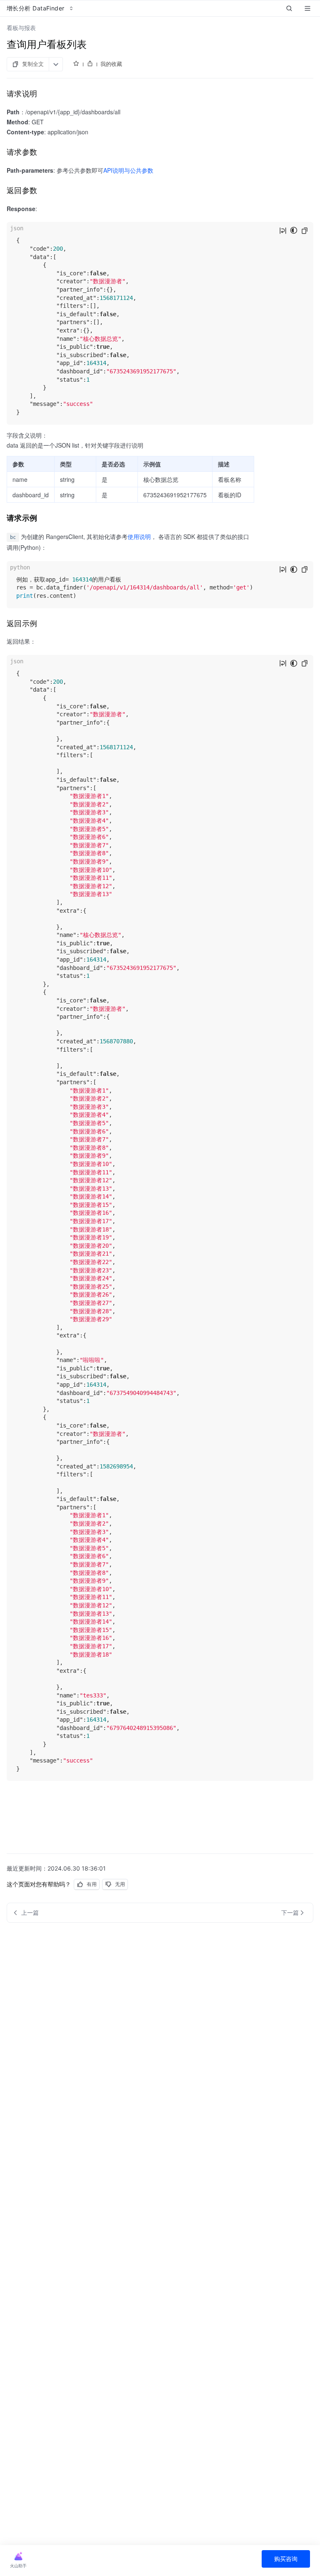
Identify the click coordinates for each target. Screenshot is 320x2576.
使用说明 (139, 536)
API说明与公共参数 (128, 170)
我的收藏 (111, 64)
